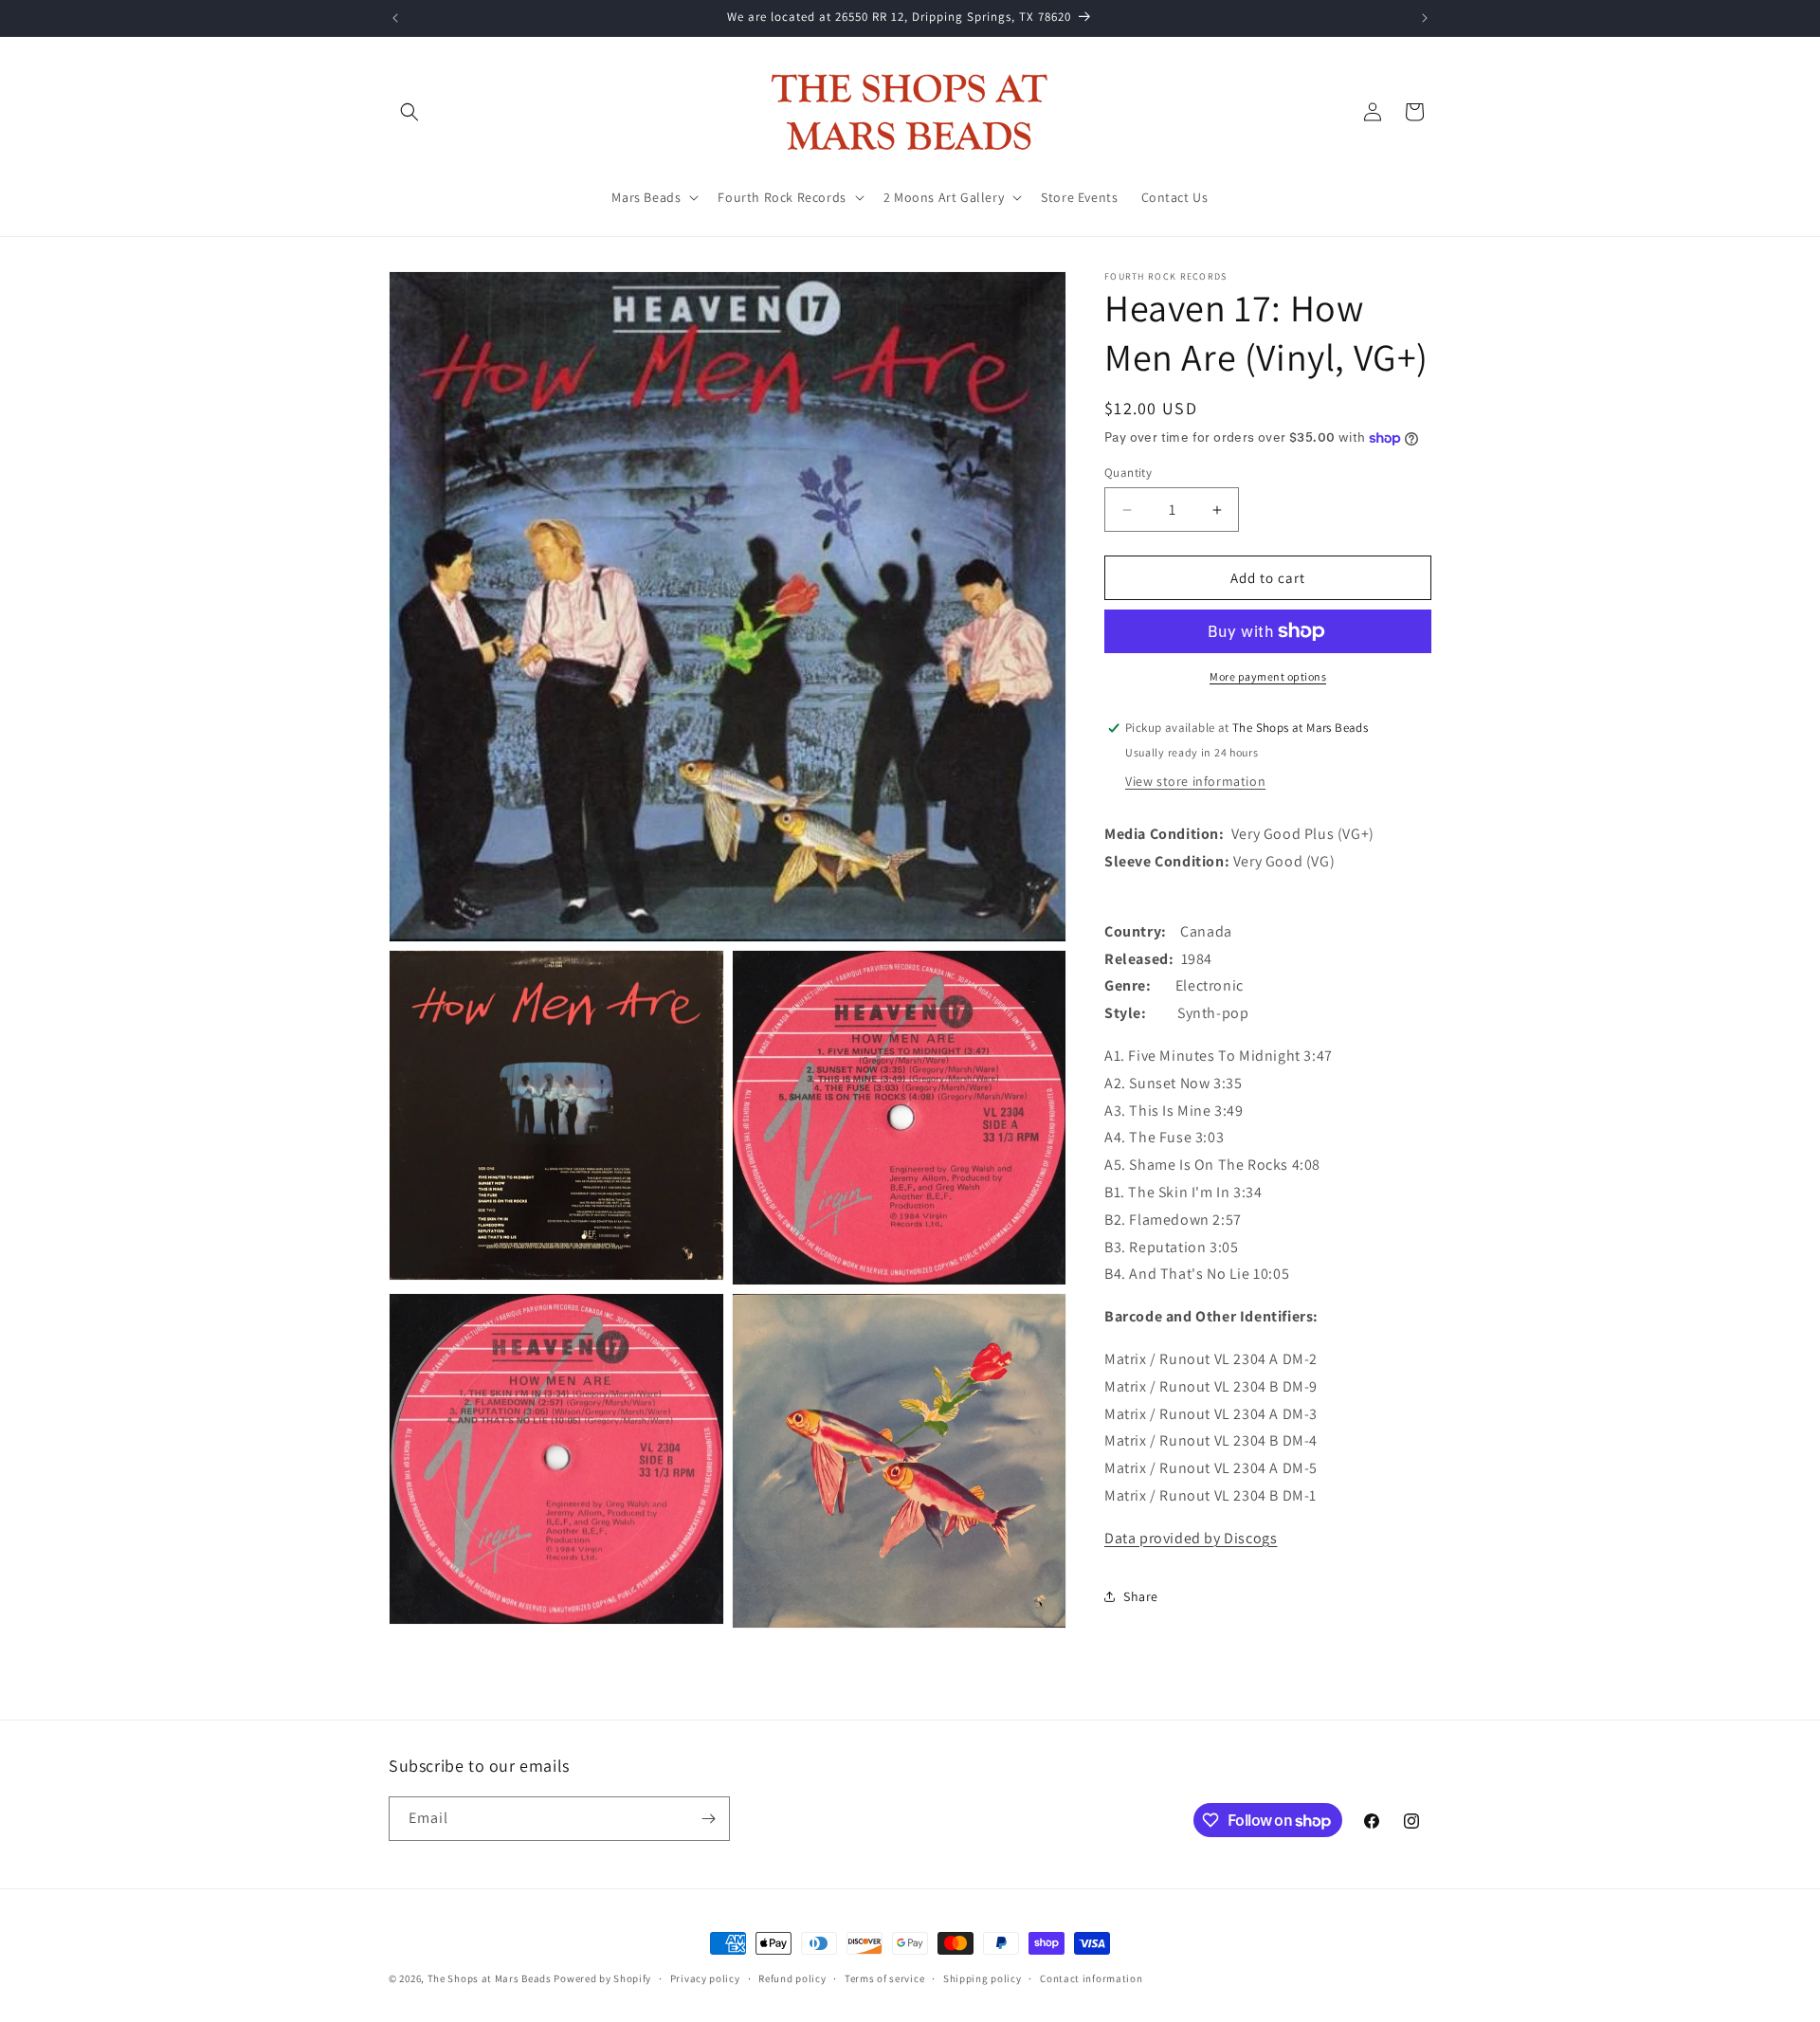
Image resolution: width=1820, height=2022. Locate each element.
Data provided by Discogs (1191, 1538)
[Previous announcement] (395, 18)
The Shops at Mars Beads (490, 1978)
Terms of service (884, 1978)
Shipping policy (983, 1978)
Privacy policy (705, 1978)
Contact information (1091, 1978)
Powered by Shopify (602, 1978)
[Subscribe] (708, 1819)
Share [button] (1141, 1596)
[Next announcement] (1425, 18)
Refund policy (792, 1978)
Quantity (1128, 473)
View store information (1195, 781)
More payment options (1268, 676)
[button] (409, 112)
